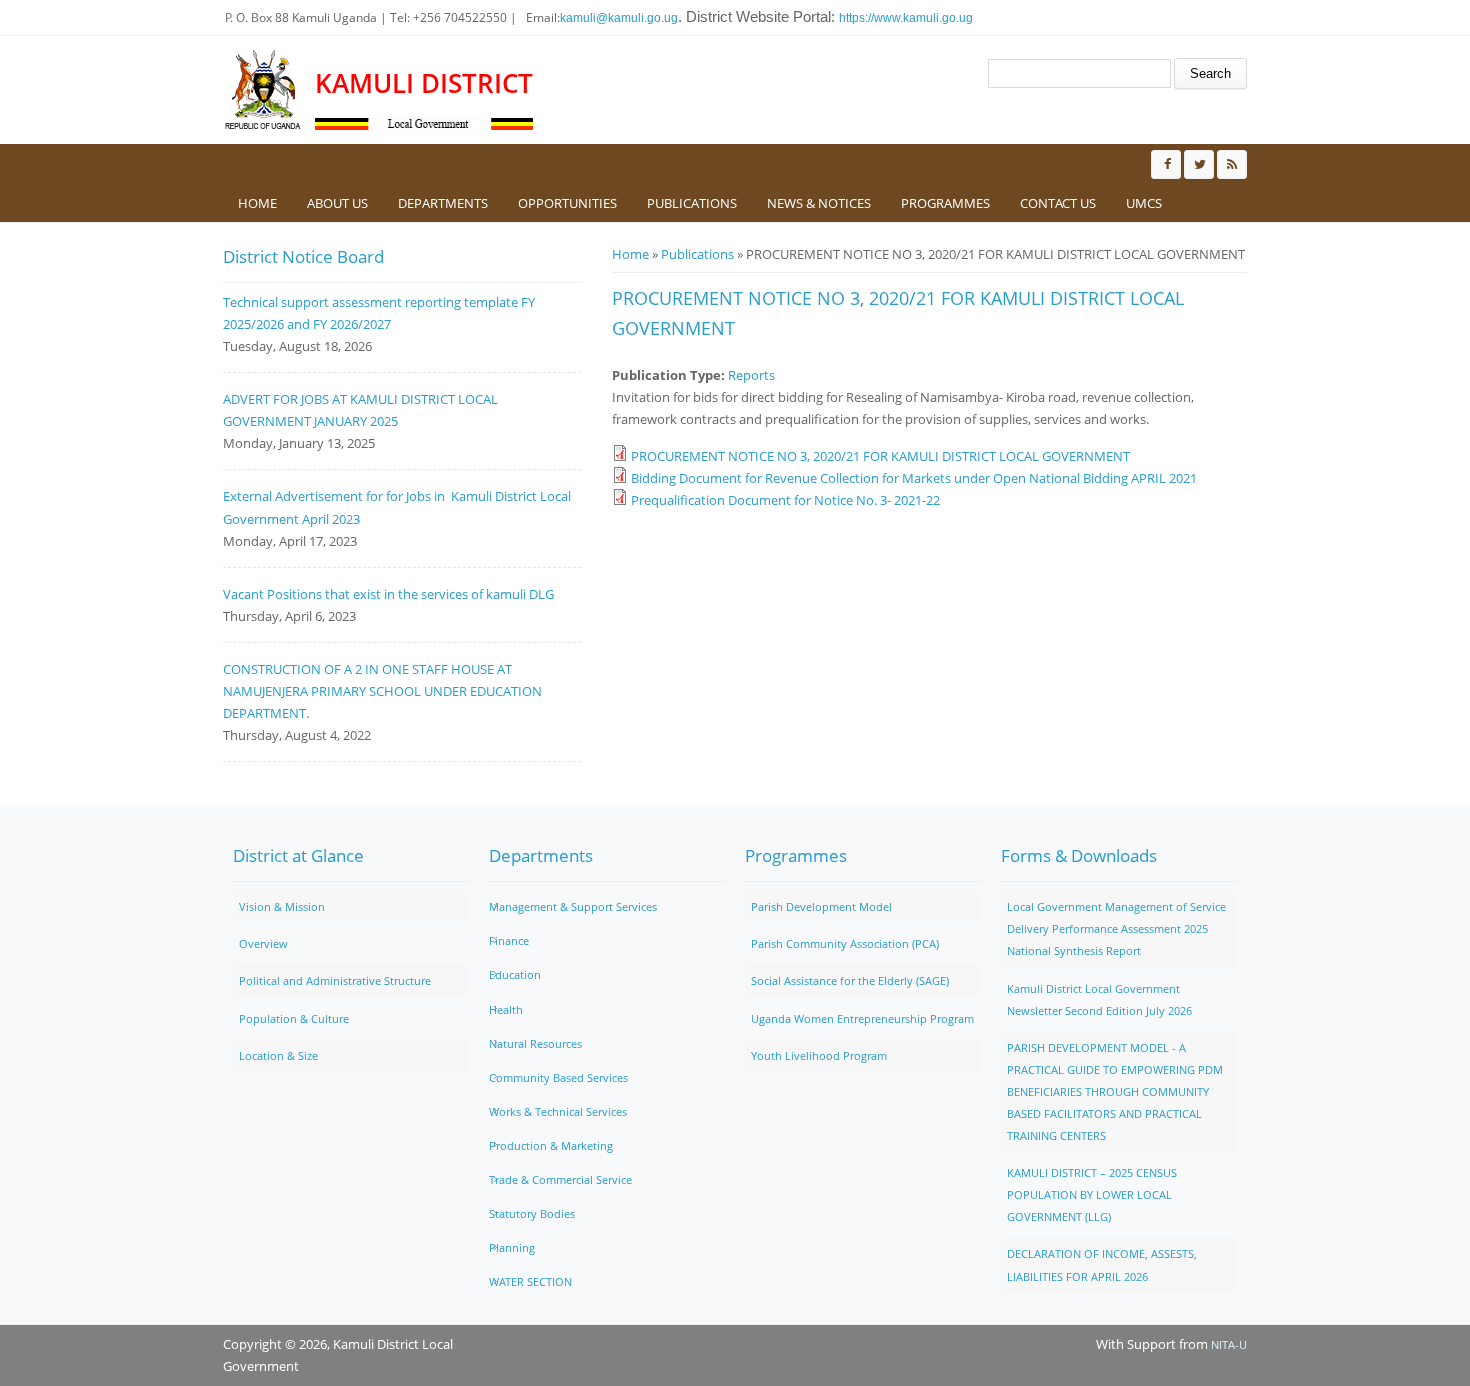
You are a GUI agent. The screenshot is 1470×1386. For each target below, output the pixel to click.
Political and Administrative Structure (335, 980)
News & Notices (819, 203)
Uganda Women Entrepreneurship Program (862, 1018)
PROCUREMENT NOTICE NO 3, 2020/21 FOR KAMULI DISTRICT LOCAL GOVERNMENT (880, 456)
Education (515, 974)
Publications (692, 203)
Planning (512, 1247)
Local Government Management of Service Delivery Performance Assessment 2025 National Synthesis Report (1116, 928)
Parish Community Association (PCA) (845, 943)
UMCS (1144, 203)
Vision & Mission (282, 906)
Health (506, 1009)
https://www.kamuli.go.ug (906, 18)
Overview (263, 943)
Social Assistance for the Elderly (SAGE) (850, 980)
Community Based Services (558, 1077)
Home (257, 203)
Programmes (945, 203)
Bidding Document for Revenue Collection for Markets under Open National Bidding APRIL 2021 (914, 478)
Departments (443, 203)
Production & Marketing (551, 1145)
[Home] (264, 90)
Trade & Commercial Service (560, 1179)
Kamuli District (424, 83)
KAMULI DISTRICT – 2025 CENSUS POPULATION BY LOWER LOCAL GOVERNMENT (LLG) (1092, 1194)
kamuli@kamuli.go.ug (619, 18)
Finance (509, 940)
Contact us (1058, 203)
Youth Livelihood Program (819, 1055)
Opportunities (567, 203)
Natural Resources (535, 1043)
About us (337, 203)
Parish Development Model (821, 906)
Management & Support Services (573, 906)
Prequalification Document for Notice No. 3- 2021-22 (785, 500)
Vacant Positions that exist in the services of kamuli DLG (388, 594)
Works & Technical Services (558, 1111)
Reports (751, 375)
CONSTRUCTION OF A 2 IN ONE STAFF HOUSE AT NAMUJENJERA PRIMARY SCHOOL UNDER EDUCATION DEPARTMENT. (382, 691)
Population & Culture (294, 1018)
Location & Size (278, 1055)
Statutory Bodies (532, 1213)
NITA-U (1229, 1344)
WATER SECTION (530, 1281)
